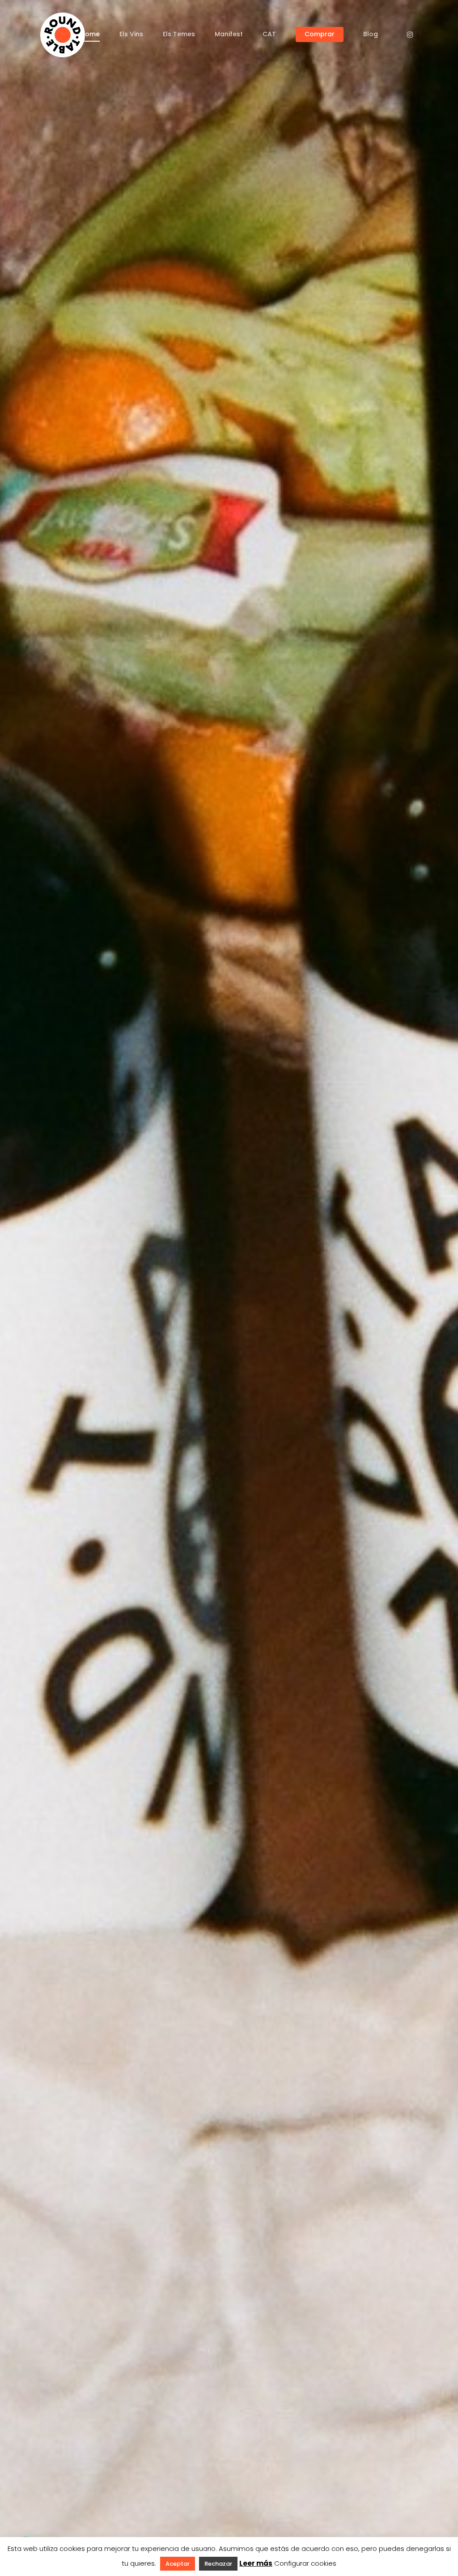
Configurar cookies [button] (305, 2563)
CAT (269, 34)
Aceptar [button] (178, 2564)
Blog (371, 34)
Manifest (229, 34)
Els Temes (179, 34)
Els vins (131, 34)
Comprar (320, 34)
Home (90, 34)
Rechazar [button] (218, 2564)
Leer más (256, 2563)
